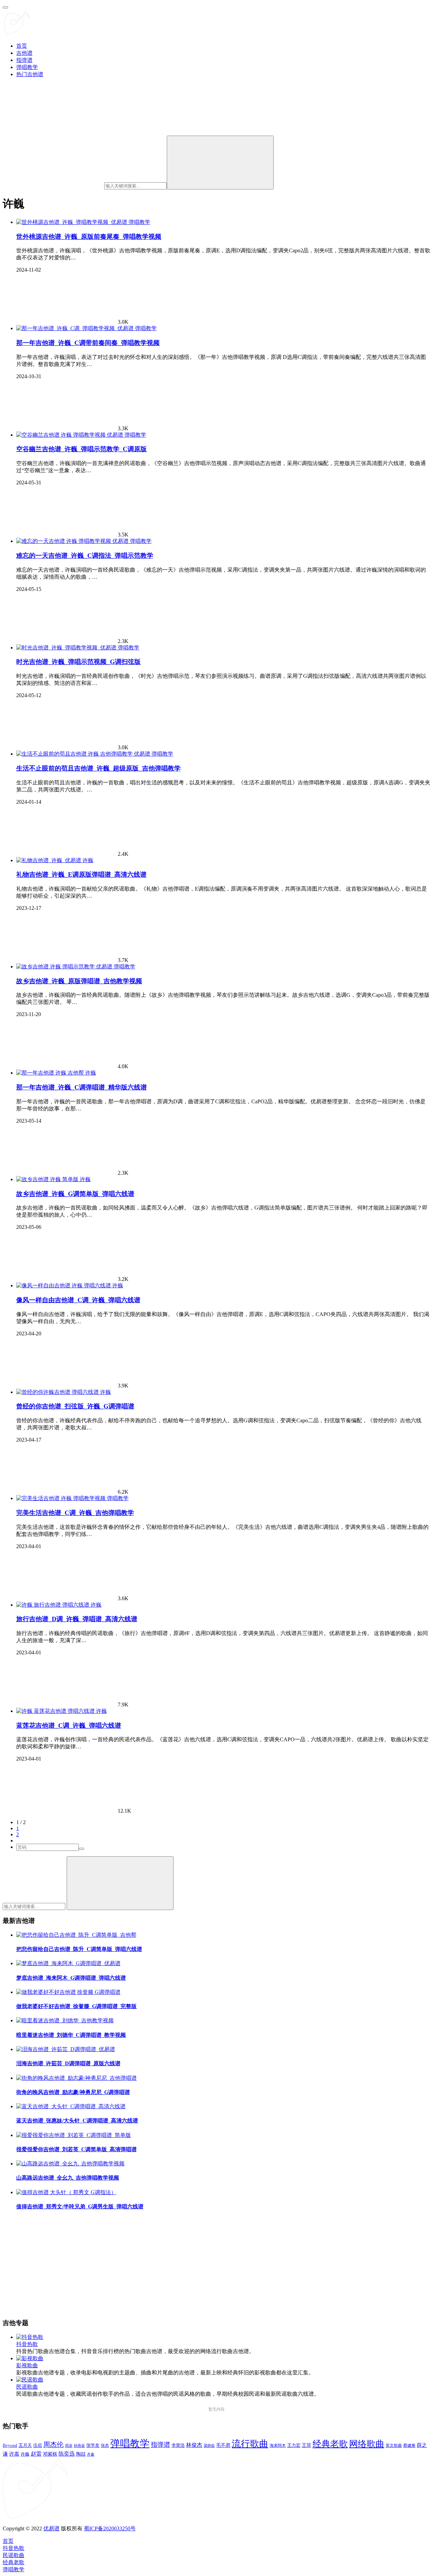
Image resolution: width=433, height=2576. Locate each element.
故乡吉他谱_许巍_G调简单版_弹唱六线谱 (75, 1194)
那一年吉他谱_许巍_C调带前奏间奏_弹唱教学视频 (88, 343)
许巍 (88, 860)
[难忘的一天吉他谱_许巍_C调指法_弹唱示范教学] (73, 541)
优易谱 (51, 2528)
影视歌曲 (27, 2365)
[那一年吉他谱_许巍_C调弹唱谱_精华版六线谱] (51, 1073)
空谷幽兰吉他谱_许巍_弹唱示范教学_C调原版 (82, 449)
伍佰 (38, 2445)
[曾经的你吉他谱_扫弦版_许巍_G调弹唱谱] (58, 1392)
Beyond (10, 2445)
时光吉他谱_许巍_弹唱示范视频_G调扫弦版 (78, 662)
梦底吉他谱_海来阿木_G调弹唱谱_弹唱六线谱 (71, 1978)
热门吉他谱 (30, 74)
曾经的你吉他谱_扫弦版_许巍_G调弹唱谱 (75, 1406)
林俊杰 (194, 2445)
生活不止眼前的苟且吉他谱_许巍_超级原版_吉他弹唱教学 (98, 768)
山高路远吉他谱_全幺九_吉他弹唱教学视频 (68, 2178)
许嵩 (14, 2454)
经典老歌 (330, 2444)
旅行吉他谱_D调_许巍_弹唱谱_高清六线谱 (77, 1619)
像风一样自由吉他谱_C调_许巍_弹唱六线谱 (78, 1300)
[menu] (5, 7)
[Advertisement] (206, 2265)
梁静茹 (209, 2445)
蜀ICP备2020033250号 (110, 2528)
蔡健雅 (409, 2445)
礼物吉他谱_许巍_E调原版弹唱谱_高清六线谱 (81, 875)
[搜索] (220, 163)
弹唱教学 (27, 67)
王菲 (306, 2445)
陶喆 (81, 2454)
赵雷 (36, 2454)
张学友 (93, 2445)
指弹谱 (24, 60)
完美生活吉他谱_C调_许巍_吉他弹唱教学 (75, 1513)
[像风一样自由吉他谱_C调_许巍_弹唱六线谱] (64, 1285)
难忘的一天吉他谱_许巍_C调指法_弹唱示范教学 (85, 556)
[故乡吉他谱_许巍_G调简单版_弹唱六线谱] (48, 1179)
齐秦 (91, 2454)
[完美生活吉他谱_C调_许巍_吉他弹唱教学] (62, 1498)
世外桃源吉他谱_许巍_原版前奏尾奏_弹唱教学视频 (89, 237)
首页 (22, 46)
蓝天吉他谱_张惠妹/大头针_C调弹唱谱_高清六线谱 (77, 2121)
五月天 (25, 2445)
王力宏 (294, 2445)
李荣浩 (178, 2445)
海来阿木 (278, 2445)
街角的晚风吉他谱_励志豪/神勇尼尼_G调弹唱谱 (73, 2092)
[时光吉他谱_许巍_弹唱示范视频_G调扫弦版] (67, 648)
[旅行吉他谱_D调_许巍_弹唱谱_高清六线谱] (53, 1605)
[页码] (82, 1849)
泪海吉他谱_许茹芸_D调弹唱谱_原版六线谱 (68, 2063)
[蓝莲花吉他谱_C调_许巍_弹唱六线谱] (56, 1711)
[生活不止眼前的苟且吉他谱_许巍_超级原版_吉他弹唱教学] (84, 754)
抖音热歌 (27, 2344)
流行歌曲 (250, 2444)
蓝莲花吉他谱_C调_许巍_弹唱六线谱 (69, 1726)
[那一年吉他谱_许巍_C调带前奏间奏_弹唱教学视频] (76, 328)
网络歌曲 (367, 2444)
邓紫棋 (50, 2454)
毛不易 (223, 2445)
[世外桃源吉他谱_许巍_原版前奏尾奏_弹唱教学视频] (72, 222)
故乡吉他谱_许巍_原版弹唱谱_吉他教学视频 (79, 981)
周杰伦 (53, 2444)
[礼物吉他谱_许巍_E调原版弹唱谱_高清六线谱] (49, 860)
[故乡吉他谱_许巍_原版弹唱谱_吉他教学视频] (65, 967)
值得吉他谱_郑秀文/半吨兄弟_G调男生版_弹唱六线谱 (80, 2206)
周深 (69, 2445)
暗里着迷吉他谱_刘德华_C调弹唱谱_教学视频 (71, 2035)
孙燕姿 (79, 2445)
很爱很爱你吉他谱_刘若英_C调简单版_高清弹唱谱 (76, 2149)
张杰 (105, 2445)
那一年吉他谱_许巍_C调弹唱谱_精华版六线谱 (82, 1087)
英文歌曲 (394, 2445)
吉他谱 (24, 53)
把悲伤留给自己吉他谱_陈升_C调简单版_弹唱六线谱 (79, 1949)
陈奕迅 (67, 2454)
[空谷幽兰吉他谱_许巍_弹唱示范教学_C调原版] (70, 435)
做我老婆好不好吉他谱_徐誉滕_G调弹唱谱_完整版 (76, 2006)
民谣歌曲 (27, 2387)
